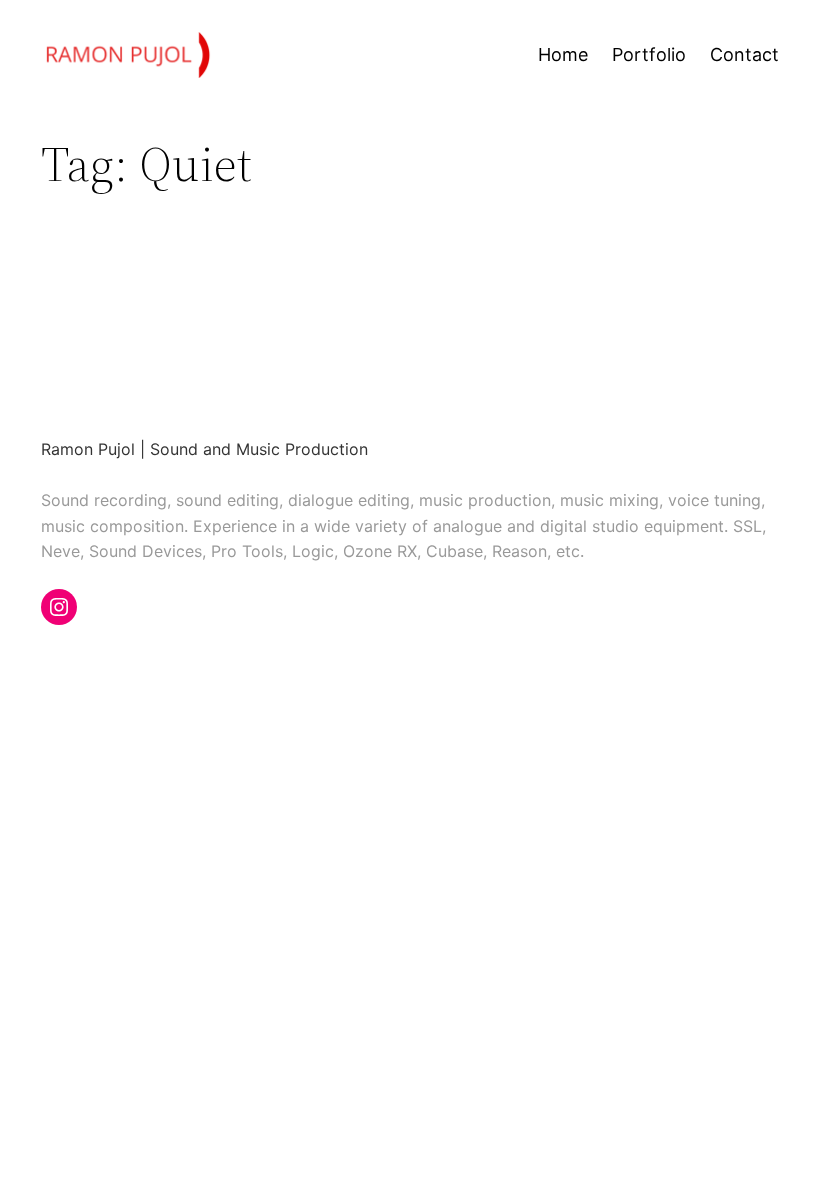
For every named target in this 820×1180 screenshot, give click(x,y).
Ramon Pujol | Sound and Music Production (204, 449)
